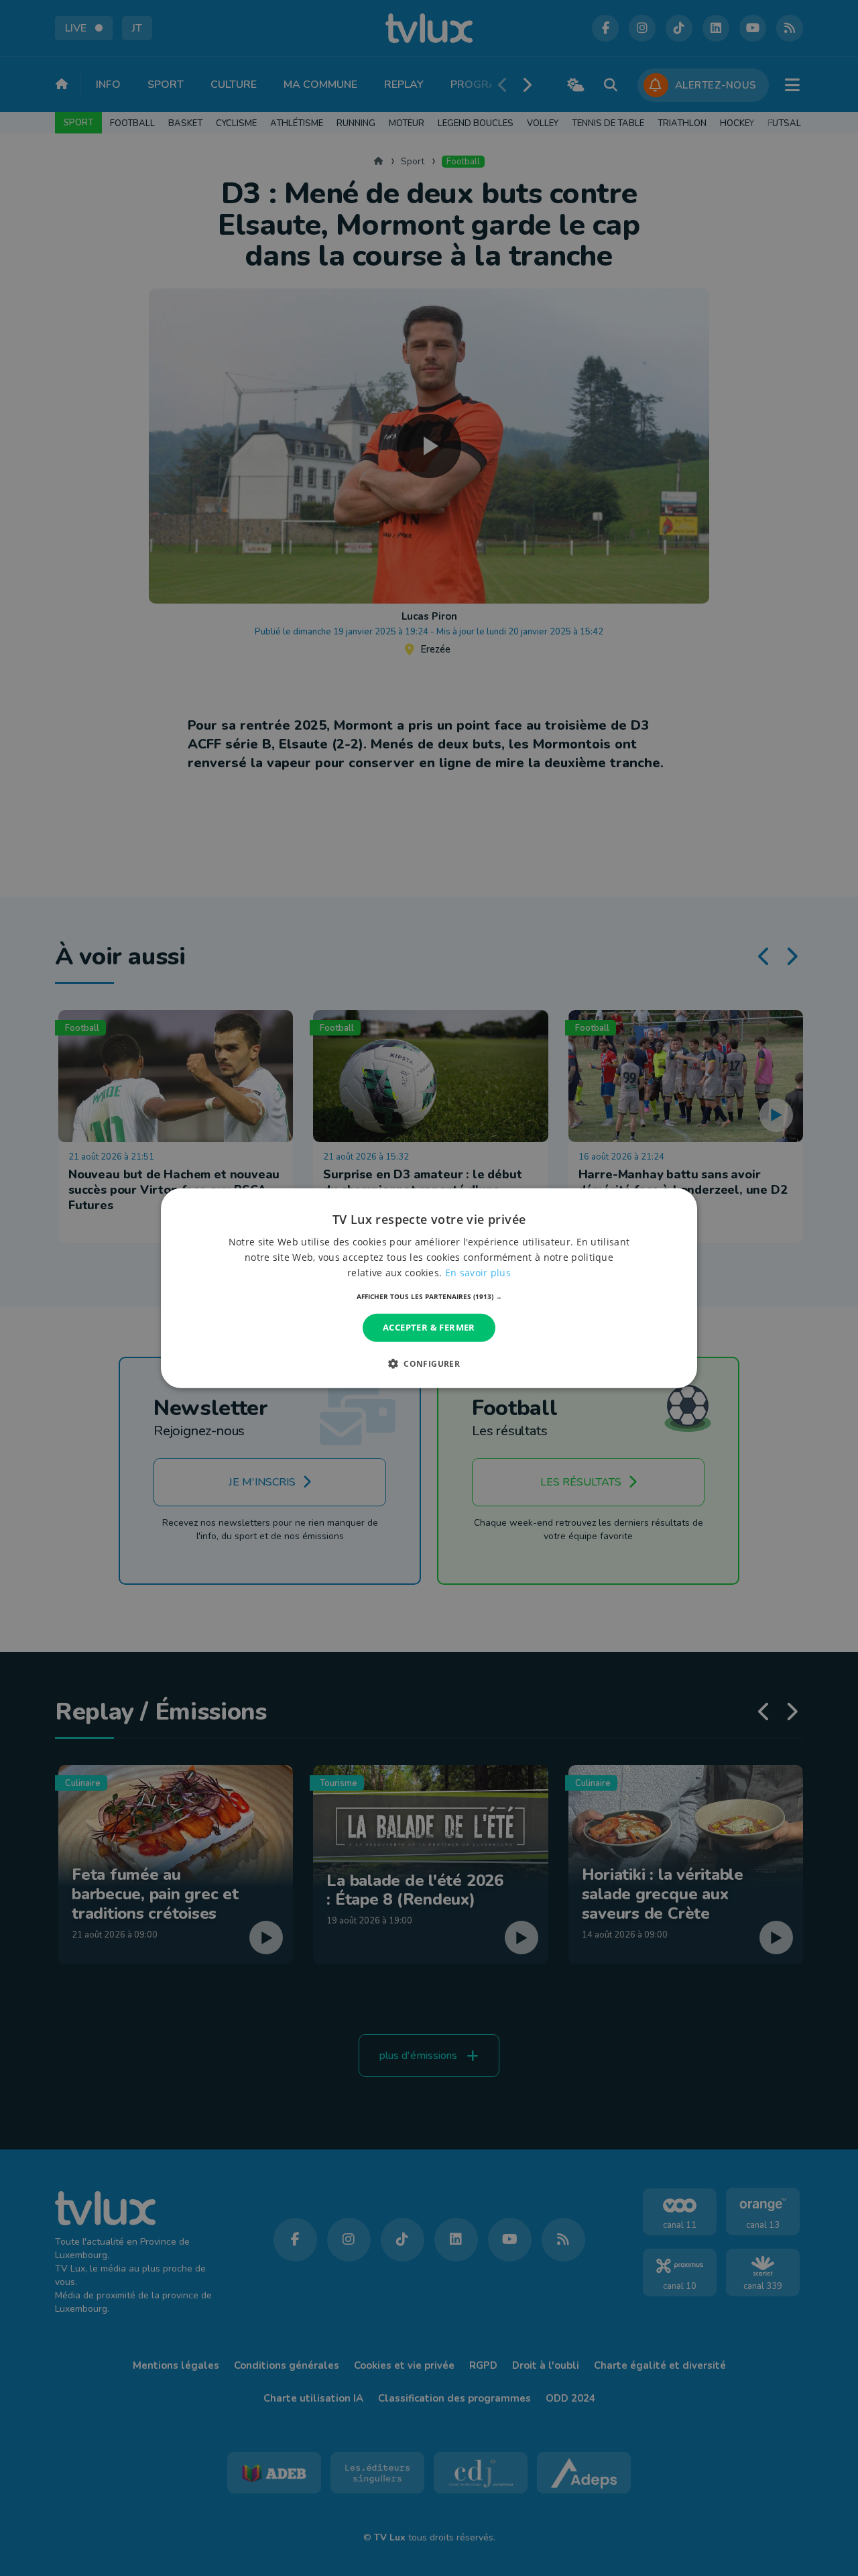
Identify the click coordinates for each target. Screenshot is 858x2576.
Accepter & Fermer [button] (429, 1327)
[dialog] (429, 1288)
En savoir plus (478, 1273)
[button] (429, 1296)
